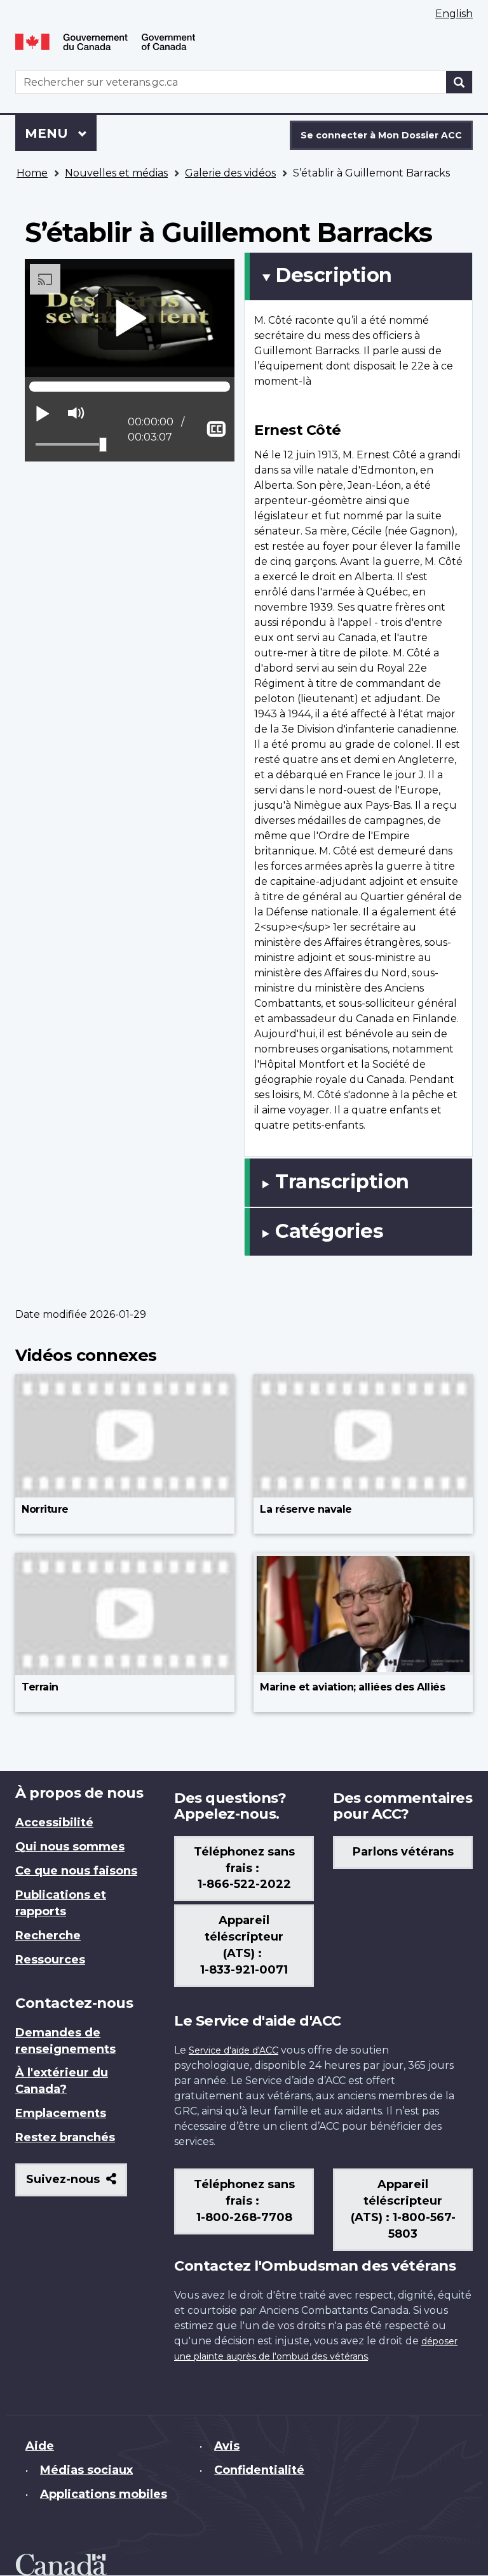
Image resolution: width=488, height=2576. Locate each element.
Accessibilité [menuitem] (54, 1822)
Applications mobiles (104, 2494)
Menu (61, 133)
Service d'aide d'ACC (234, 2050)
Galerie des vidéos (230, 173)
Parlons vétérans (403, 1852)
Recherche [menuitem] (48, 1935)
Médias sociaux (86, 2470)
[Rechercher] (459, 82)
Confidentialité (259, 2470)
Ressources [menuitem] (50, 1960)
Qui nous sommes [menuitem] (70, 1847)
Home (32, 173)
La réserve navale (306, 1509)
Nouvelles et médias (116, 173)
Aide (40, 2446)
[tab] (358, 276)
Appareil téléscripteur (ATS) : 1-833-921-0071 (244, 1945)
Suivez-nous (77, 2184)
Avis (227, 2446)
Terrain (40, 1687)
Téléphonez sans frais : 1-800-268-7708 (244, 2201)
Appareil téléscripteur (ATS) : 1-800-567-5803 (403, 2209)
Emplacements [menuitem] (61, 2113)
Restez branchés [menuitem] (65, 2137)
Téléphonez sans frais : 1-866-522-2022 (244, 1868)
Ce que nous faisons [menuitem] (76, 1871)
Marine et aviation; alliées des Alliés (352, 1687)
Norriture (45, 1509)
